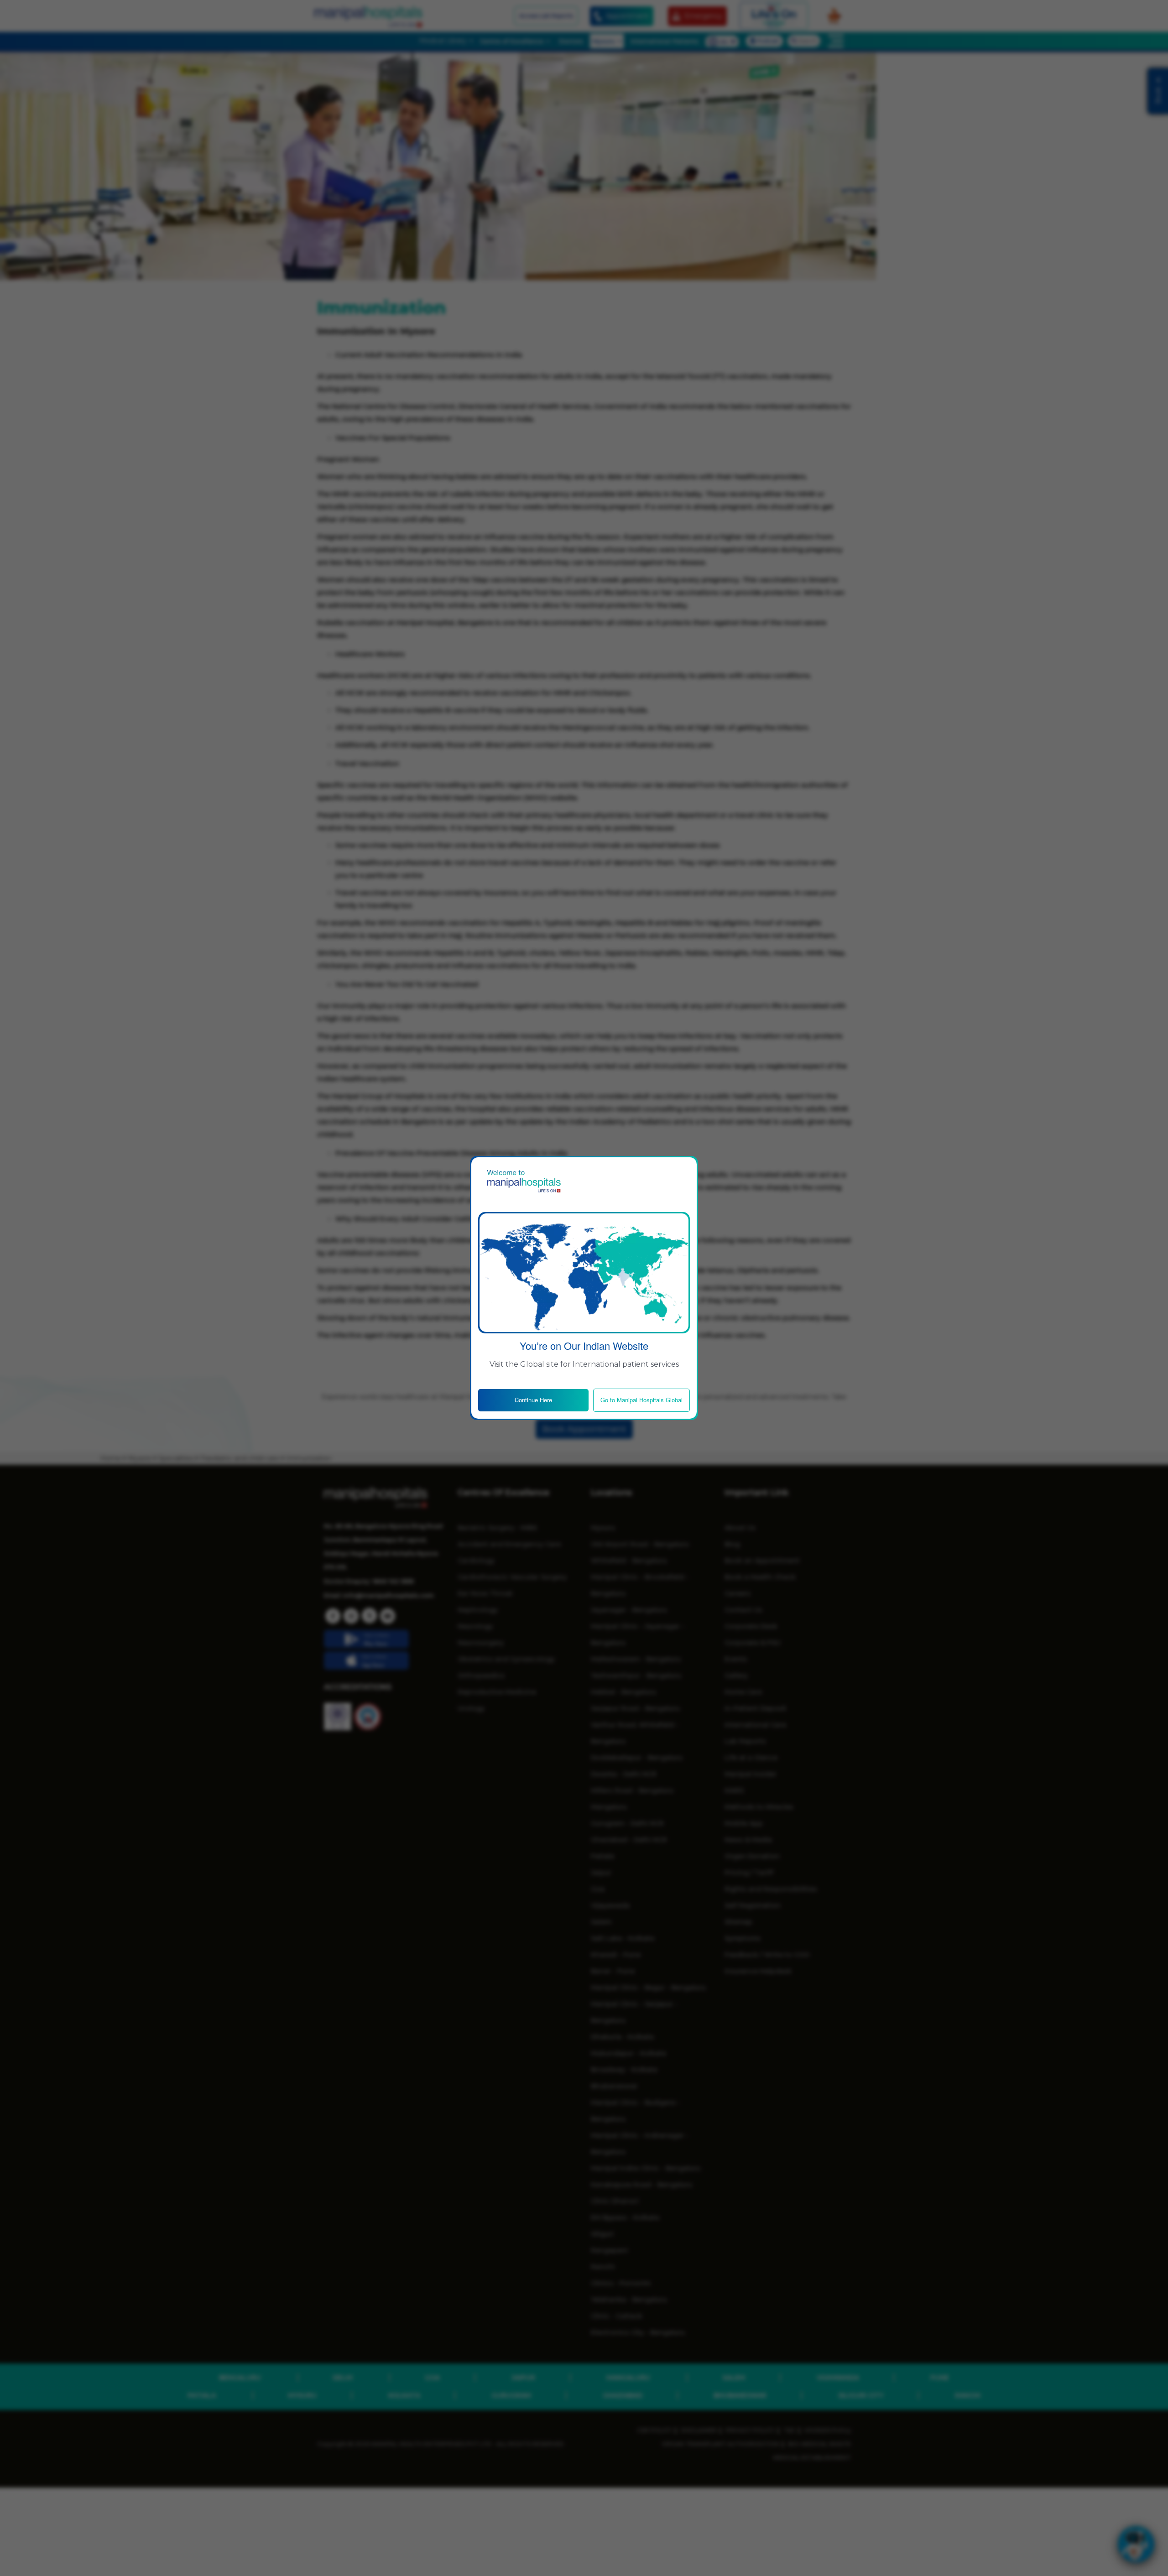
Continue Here (533, 1400)
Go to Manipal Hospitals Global (641, 1400)
